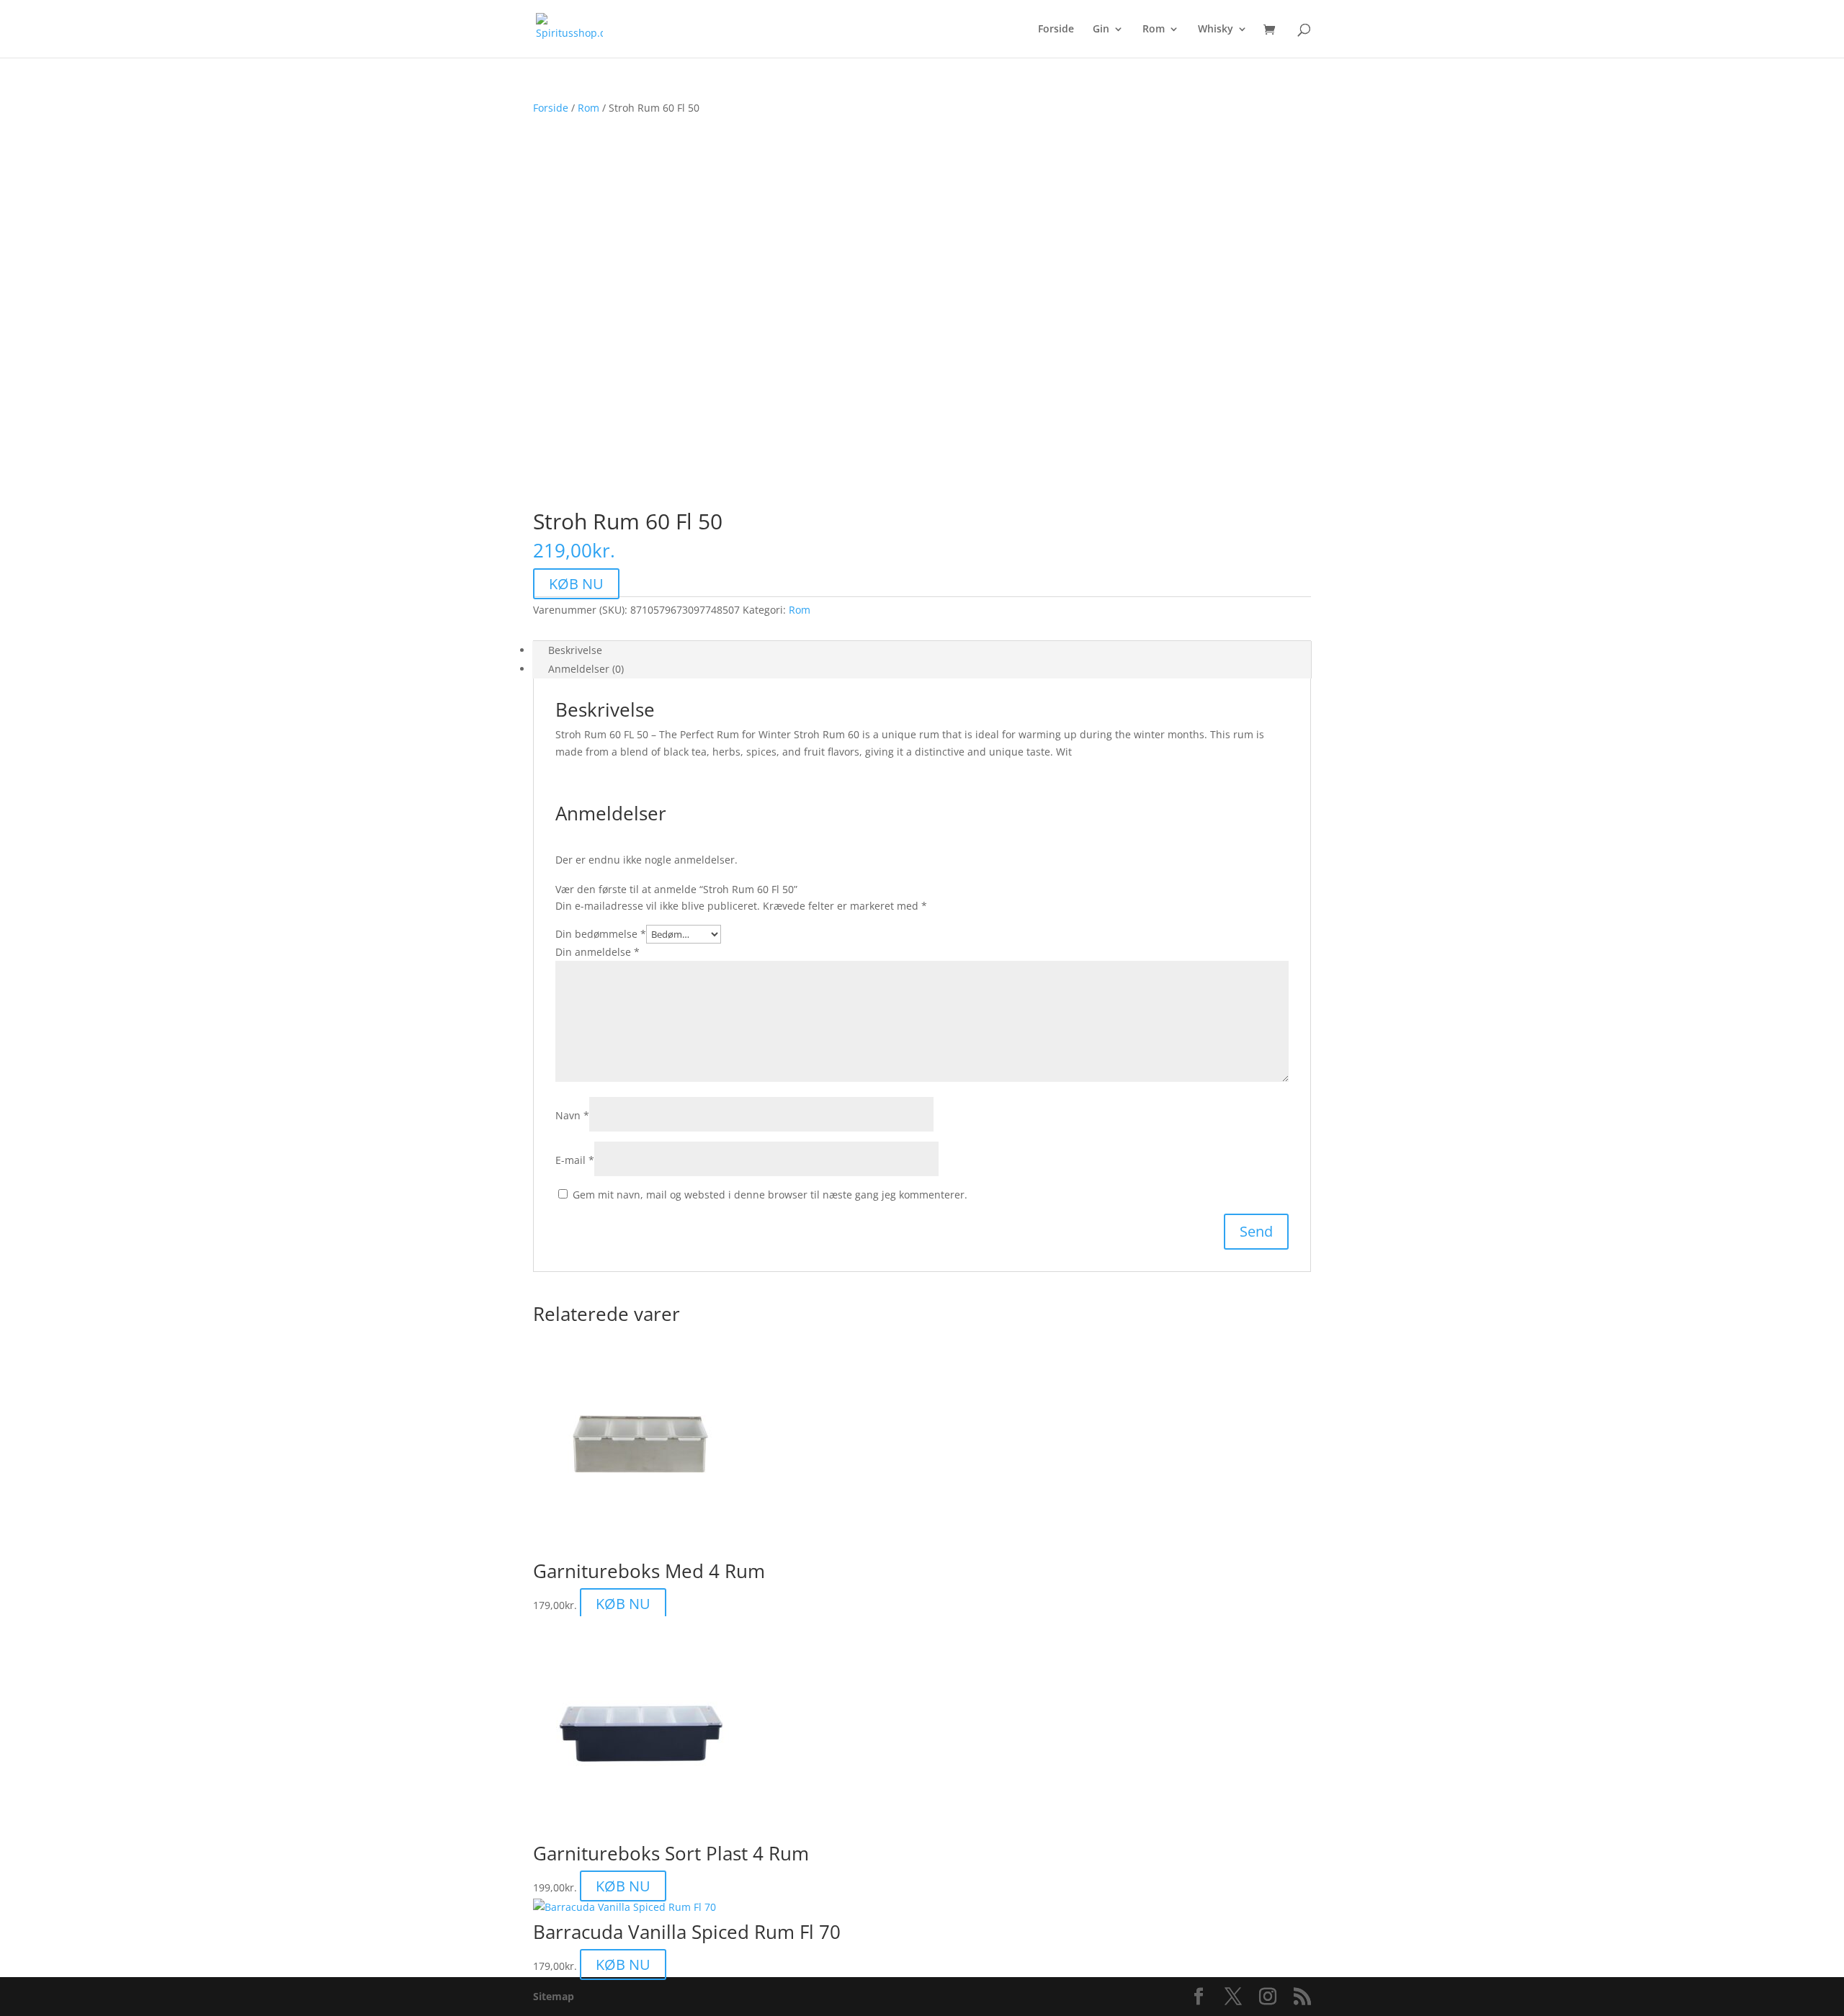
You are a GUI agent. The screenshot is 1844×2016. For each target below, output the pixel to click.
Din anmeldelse (597, 952)
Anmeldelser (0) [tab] (586, 669)
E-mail (575, 1160)
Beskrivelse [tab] (575, 650)
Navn (572, 1115)
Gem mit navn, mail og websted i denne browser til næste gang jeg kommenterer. (770, 1195)
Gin (1101, 30)
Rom (1154, 30)
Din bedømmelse (601, 934)
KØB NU (576, 584)
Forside (1056, 30)
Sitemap (554, 1996)
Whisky (1216, 30)
